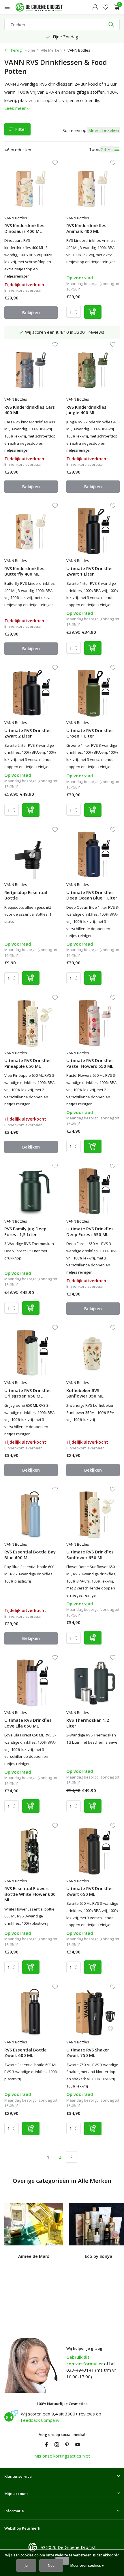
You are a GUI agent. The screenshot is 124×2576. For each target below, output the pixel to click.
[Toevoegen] (93, 312)
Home (30, 50)
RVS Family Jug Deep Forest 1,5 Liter (25, 1232)
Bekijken (31, 312)
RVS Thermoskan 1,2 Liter (88, 1723)
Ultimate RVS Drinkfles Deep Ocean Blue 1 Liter (92, 895)
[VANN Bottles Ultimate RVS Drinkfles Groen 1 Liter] (93, 693)
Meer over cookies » (87, 2565)
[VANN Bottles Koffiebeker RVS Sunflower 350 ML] (93, 1353)
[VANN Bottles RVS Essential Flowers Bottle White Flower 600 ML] (31, 1851)
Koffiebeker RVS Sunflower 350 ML (85, 1393)
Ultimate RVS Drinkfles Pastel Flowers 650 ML (90, 1063)
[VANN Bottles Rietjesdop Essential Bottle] (31, 855)
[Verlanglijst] (105, 7)
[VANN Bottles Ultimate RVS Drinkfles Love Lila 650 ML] (31, 1683)
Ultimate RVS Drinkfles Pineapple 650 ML (28, 1063)
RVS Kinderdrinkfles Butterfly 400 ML (24, 571)
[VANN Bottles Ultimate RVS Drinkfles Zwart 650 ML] (93, 1851)
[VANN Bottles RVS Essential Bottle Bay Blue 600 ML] (31, 1515)
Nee (51, 2565)
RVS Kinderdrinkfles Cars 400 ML (30, 410)
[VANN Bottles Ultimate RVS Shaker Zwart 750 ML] (93, 2012)
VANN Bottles (16, 218)
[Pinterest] (67, 2445)
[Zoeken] (112, 24)
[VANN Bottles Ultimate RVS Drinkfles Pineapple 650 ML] (31, 1023)
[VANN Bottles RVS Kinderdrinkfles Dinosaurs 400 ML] (31, 188)
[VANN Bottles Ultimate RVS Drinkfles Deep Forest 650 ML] (93, 1191)
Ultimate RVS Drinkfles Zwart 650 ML (90, 1891)
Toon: (94, 149)
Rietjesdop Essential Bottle (26, 895)
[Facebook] (46, 2445)
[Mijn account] (95, 7)
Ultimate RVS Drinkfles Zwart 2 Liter (28, 733)
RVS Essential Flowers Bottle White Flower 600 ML (30, 1894)
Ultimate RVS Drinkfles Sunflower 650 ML (90, 1555)
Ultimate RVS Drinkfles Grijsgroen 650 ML (28, 1393)
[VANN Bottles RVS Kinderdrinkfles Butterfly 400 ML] (31, 531)
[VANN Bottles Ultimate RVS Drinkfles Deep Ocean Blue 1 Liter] (93, 855)
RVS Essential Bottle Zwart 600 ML (26, 2053)
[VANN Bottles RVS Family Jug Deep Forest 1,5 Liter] (31, 1191)
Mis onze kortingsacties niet (62, 2456)
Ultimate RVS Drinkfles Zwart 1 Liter (90, 571)
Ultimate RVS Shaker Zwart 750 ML (88, 2053)
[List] (117, 149)
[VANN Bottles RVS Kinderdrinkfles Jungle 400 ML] (93, 370)
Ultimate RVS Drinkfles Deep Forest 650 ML (90, 1232)
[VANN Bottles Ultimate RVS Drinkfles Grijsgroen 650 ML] (31, 1353)
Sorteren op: (75, 130)
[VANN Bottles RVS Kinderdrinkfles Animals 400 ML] (93, 188)
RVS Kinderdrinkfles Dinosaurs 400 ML (24, 228)
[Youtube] (78, 2445)
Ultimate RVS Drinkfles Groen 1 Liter (90, 733)
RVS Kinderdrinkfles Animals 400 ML (86, 228)
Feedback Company (40, 2420)
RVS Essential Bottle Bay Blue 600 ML (30, 1555)
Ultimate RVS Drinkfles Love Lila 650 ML (28, 1723)
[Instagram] (57, 2445)
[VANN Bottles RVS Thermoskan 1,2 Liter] (93, 1683)
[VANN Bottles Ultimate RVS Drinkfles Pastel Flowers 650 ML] (93, 1023)
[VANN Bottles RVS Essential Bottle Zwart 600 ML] (31, 2012)
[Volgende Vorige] (72, 2157)
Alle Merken (51, 50)
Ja (26, 2565)
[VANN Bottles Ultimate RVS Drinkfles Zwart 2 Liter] (31, 693)
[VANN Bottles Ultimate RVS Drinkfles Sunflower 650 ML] (93, 1515)
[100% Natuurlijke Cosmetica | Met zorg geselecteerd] (44, 7)
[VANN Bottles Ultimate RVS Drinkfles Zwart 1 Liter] (93, 531)
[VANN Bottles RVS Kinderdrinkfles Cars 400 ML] (31, 370)
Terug (16, 50)
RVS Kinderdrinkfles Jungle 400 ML (86, 410)
